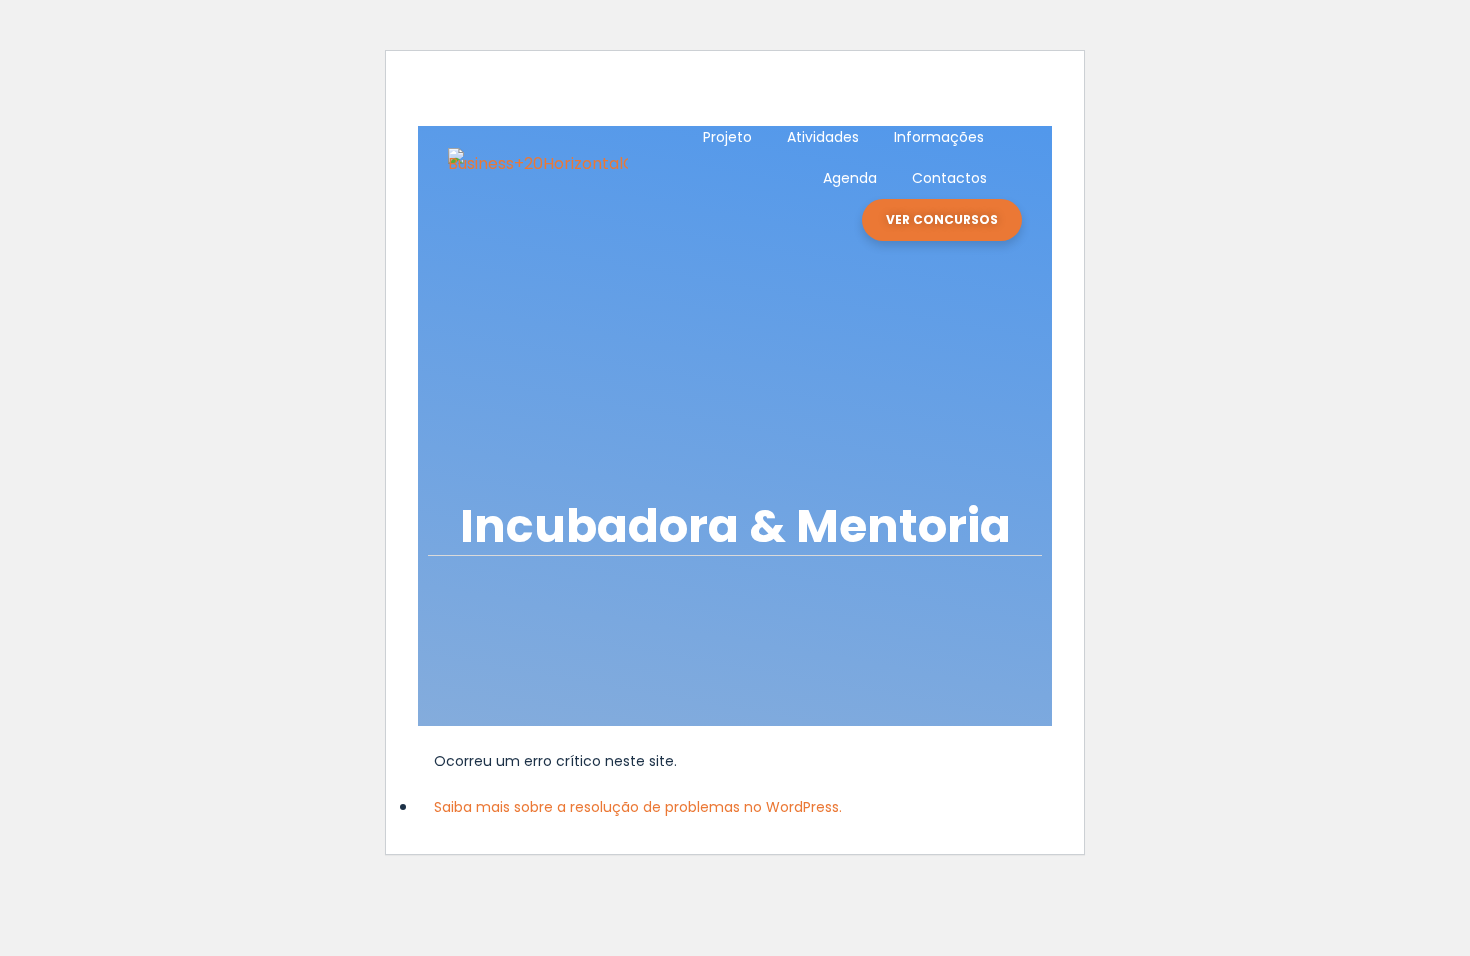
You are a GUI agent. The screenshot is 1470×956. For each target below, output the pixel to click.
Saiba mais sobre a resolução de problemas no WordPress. (638, 807)
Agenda (850, 178)
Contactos (949, 178)
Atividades (823, 137)
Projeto (727, 137)
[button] (942, 220)
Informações (939, 137)
